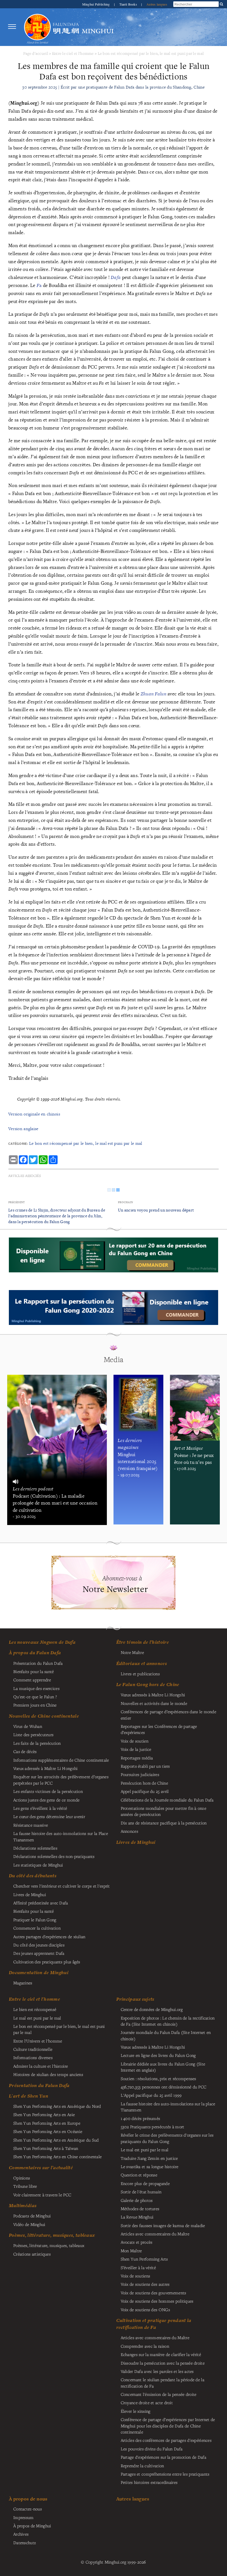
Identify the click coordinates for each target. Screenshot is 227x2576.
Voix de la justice (136, 1749)
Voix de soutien (135, 1741)
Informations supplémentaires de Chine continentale (61, 1760)
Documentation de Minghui (39, 1972)
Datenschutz (25, 2543)
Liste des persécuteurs (33, 1734)
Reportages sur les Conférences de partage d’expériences (159, 1729)
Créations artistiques (32, 2254)
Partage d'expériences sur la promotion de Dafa (163, 2457)
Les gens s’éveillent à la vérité (40, 1808)
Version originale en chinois (34, 1114)
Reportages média (137, 1758)
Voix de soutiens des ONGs (145, 2310)
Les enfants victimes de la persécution (48, 1791)
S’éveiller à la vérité (138, 2267)
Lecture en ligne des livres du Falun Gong (158, 2055)
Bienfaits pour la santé (34, 1671)
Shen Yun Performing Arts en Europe (47, 2123)
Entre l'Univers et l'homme (38, 2041)
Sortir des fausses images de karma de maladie (163, 2225)
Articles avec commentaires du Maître (155, 2234)
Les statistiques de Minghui (38, 1865)
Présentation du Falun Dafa (38, 1663)
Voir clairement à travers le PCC (42, 2195)
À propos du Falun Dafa (35, 1653)
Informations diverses (33, 2057)
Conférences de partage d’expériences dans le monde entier (168, 1715)
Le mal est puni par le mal (37, 2018)
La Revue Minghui (137, 2217)
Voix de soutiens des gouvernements (154, 2293)
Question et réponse (139, 2175)
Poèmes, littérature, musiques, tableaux (52, 2235)
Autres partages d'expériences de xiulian (49, 1936)
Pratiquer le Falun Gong (35, 1920)
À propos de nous (28, 2499)
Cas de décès (25, 1751)
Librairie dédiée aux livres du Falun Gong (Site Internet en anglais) (163, 2067)
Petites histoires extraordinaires (149, 2482)
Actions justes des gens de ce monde (46, 1800)
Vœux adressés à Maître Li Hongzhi (153, 2047)
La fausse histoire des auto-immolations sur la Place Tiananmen (61, 1836)
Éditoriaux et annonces (142, 1663)
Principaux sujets (135, 1999)
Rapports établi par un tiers (145, 1766)
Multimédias (23, 2205)
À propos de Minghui (32, 2526)
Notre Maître (132, 1652)
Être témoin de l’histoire (143, 1642)
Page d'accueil (36, 53)
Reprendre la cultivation (142, 2466)
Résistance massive (31, 1825)
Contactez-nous (28, 2509)
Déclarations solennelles (35, 1848)
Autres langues (157, 4)
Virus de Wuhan (28, 1726)
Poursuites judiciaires (140, 1774)
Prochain (125, 1202)
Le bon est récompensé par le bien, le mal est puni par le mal (151, 53)
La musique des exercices (36, 1688)
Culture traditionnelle (33, 2049)
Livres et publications (140, 1674)
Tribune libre (25, 2186)
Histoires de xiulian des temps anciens (48, 2074)
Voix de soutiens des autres (145, 2284)
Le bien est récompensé (35, 2009)
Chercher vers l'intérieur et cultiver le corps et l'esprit (62, 1886)
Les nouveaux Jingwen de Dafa (42, 1642)
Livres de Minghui (136, 1842)
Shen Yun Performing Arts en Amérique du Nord (57, 2106)
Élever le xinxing (136, 2411)
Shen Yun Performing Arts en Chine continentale (57, 2156)
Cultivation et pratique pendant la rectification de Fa (154, 2324)
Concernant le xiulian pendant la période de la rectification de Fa (162, 2383)
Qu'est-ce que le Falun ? (35, 1697)
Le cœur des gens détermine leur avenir (49, 1816)
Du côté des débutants (33, 1876)
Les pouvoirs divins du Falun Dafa (152, 2449)
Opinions (22, 2178)
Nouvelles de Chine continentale (44, 1716)
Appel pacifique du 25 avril (145, 1791)
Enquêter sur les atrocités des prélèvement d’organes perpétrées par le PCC (61, 1780)
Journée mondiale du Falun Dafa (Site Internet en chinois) (166, 2035)
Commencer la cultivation (37, 1928)
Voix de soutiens (136, 2276)
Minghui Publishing (96, 4)
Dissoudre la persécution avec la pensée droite (163, 2363)
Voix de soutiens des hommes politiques (157, 2301)
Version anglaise (23, 1129)
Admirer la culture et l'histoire (41, 2066)
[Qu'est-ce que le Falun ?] (37, 27)
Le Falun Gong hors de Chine (148, 1684)
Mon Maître (131, 2251)
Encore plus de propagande (145, 2183)
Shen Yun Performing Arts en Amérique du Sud (56, 2140)
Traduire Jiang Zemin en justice (149, 2158)
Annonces (129, 1831)
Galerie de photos (137, 2200)
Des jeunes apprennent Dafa (39, 1953)
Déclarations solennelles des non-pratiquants (54, 1856)
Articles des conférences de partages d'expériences (166, 2440)
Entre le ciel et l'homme (73, 53)
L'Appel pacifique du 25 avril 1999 (151, 2095)
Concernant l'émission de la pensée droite (159, 2394)
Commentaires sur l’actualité (41, 2168)
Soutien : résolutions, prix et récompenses (158, 2078)
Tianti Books (129, 4)
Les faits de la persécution (37, 1743)
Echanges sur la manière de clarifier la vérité (161, 2354)
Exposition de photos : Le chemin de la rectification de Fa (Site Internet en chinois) (168, 2021)
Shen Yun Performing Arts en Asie (44, 2114)
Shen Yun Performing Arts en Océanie (48, 2131)
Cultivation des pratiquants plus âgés (47, 1962)
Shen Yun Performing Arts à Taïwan (46, 2148)
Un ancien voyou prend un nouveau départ (156, 1210)
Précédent (17, 1202)
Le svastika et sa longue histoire (150, 2166)
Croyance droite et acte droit (147, 2402)
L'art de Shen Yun (29, 2096)
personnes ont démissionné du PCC (164, 2087)
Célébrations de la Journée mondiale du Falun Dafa (167, 1800)
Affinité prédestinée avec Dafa (41, 1903)
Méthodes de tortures (140, 2209)
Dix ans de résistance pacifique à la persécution (164, 1823)
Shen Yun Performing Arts (144, 2259)
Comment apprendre (32, 1680)
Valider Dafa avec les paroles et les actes (157, 2371)
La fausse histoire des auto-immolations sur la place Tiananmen (168, 2107)
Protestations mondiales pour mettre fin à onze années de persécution (163, 1811)
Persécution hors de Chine (144, 1783)
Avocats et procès (137, 2242)
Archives (21, 2534)
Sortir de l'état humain (141, 2192)
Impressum (24, 2517)
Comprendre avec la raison (145, 2346)
